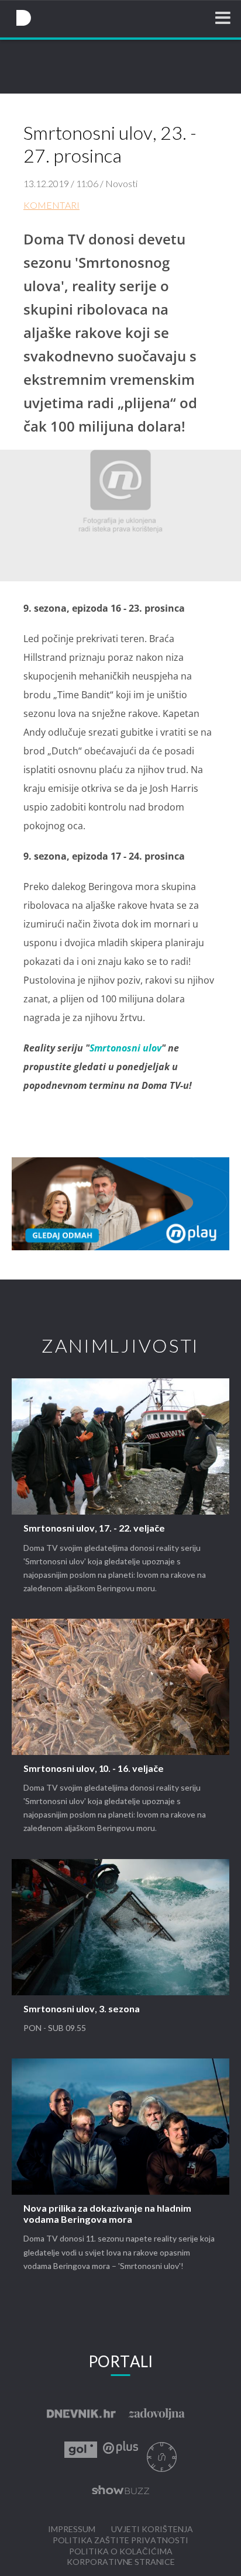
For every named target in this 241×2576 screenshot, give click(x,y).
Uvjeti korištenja (152, 2530)
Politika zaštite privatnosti (120, 2541)
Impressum (72, 2530)
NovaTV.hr (23, 18)
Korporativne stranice (121, 2562)
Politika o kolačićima (121, 2552)
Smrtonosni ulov (125, 1048)
